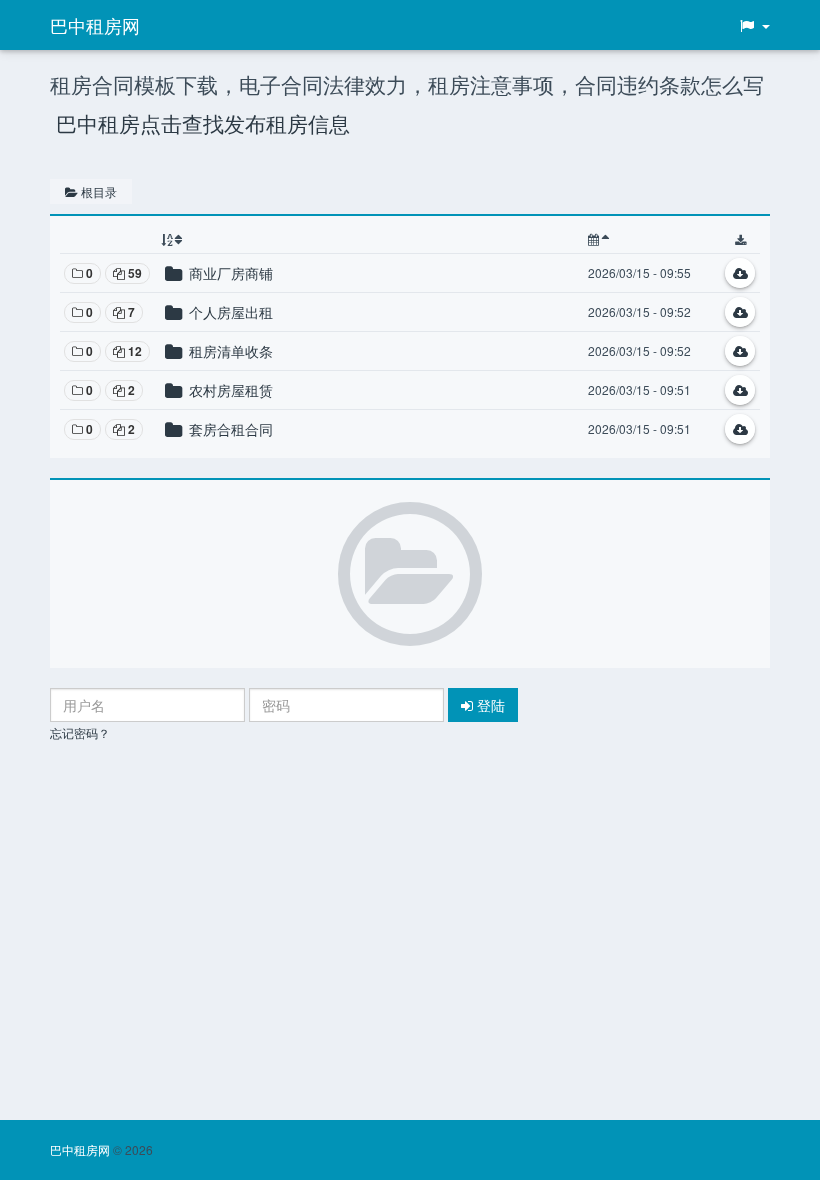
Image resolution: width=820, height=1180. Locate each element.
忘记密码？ (80, 732)
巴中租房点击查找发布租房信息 (203, 123)
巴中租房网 (95, 25)
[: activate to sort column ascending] (370, 239)
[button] (754, 25)
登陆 (489, 705)
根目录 (97, 191)
